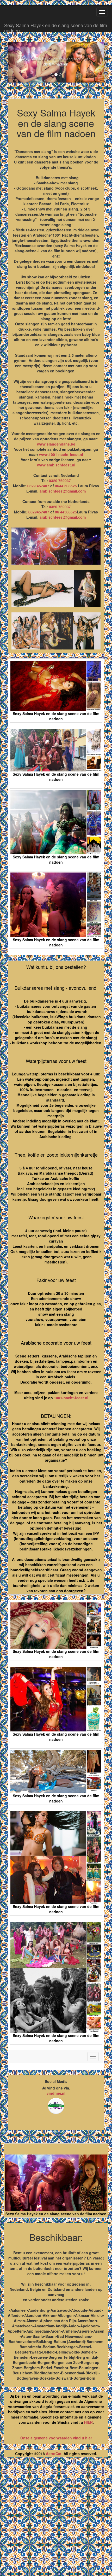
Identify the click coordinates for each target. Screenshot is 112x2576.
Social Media (56, 2081)
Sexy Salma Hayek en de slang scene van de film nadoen (56, 27)
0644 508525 (66, 486)
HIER (88, 2422)
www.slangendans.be (56, 444)
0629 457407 (38, 486)
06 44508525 (66, 512)
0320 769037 (60, 481)
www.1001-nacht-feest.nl (61, 454)
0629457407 (39, 512)
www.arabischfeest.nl (56, 465)
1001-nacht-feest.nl (71, 1398)
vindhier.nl (56, 2093)
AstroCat (54, 2454)
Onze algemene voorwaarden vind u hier (56, 2438)
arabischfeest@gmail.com (63, 491)
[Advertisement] (56, 2519)
